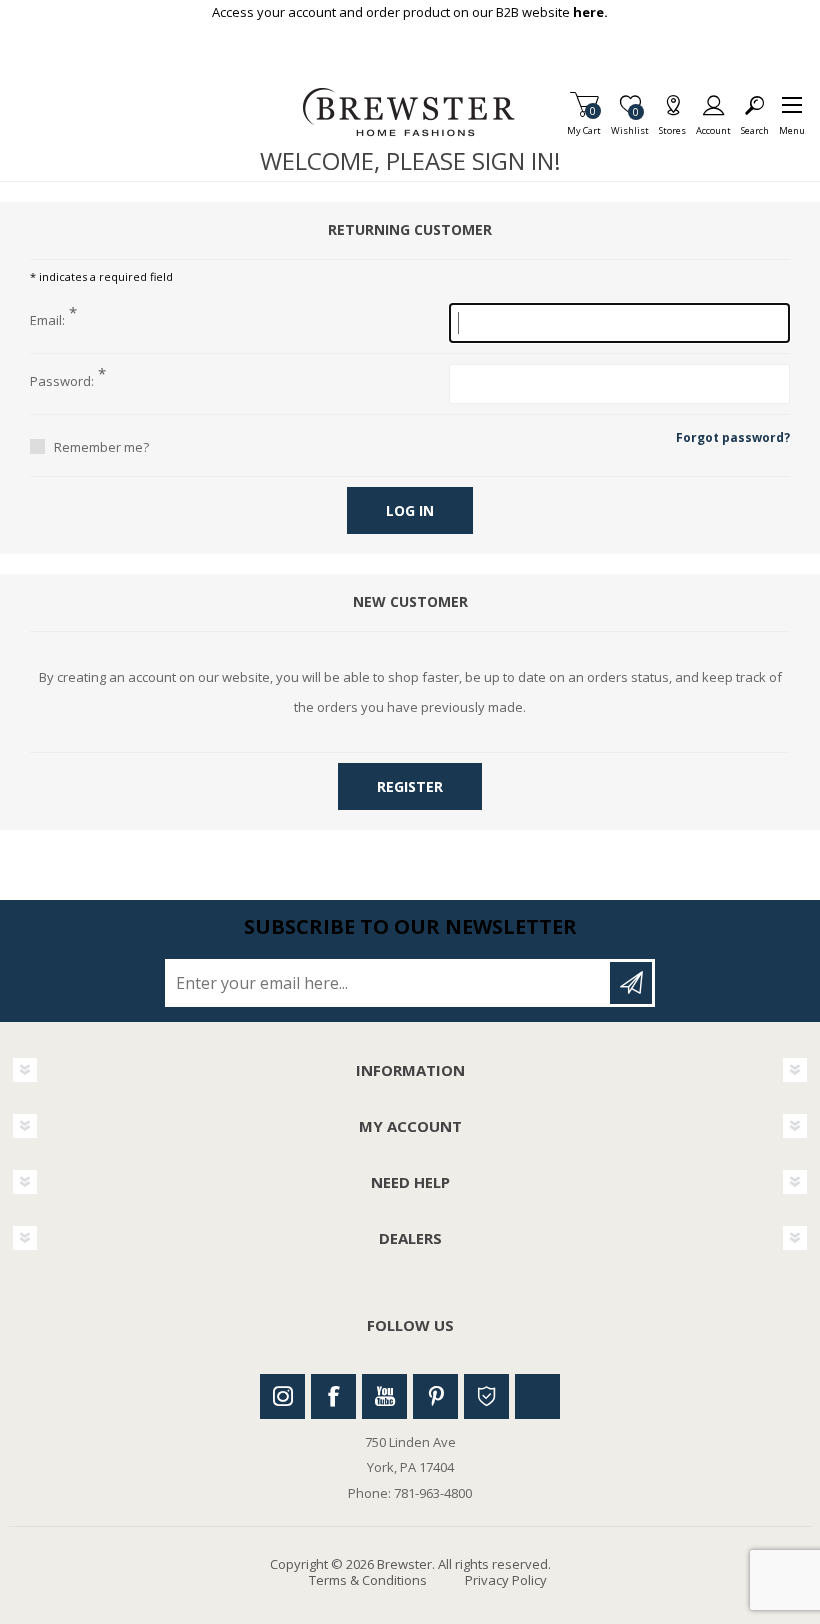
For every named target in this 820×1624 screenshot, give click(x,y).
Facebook (333, 1396)
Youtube (384, 1396)
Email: (47, 321)
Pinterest (435, 1396)
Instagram (282, 1396)
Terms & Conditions (368, 1580)
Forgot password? (733, 437)
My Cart (584, 124)
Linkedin (537, 1396)
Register (410, 786)
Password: (62, 382)
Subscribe (631, 983)
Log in (410, 510)
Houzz (486, 1396)
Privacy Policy (506, 1580)
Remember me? (101, 447)
